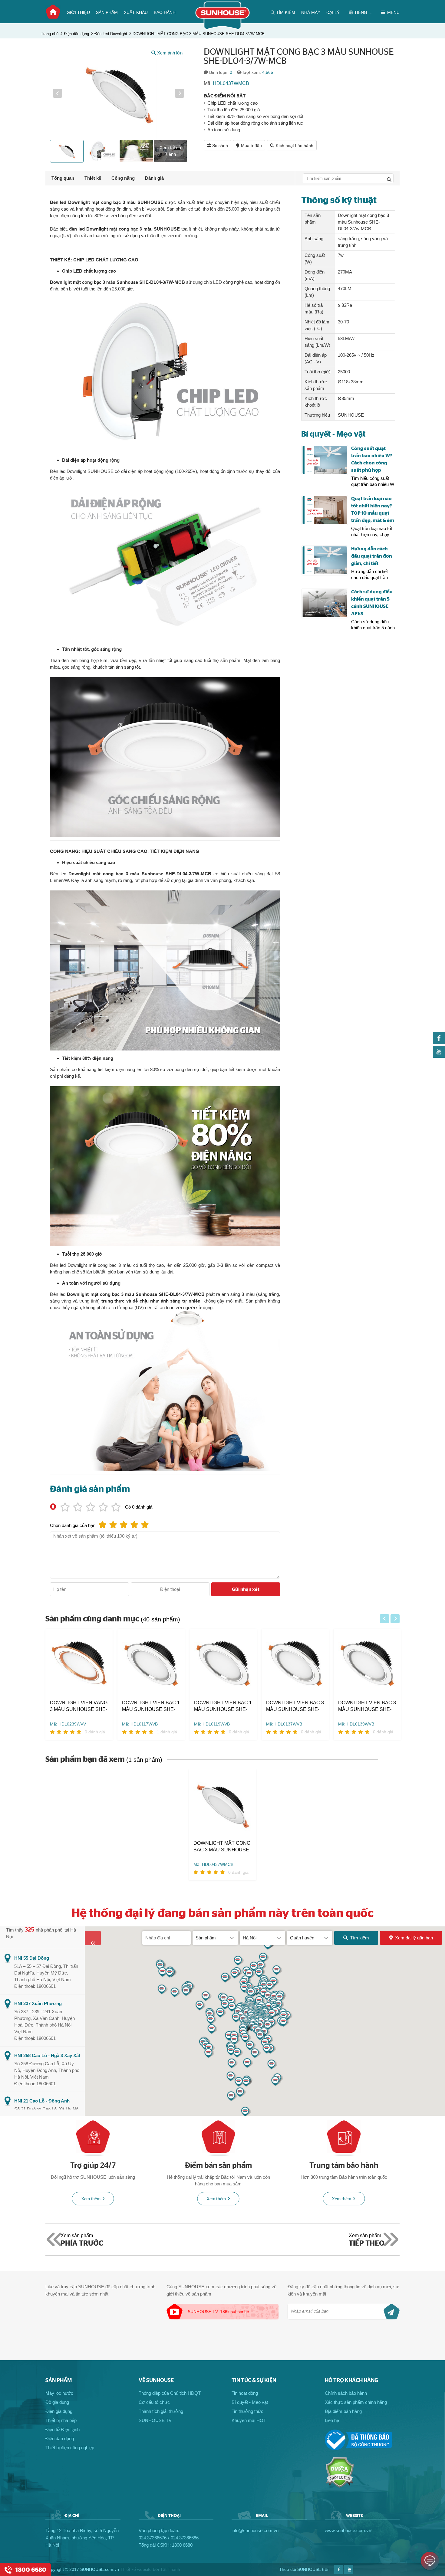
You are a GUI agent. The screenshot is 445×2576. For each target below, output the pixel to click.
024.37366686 (185, 2538)
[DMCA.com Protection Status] (340, 2486)
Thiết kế (93, 178)
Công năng (123, 178)
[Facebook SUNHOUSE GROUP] (439, 1042)
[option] (119, 93)
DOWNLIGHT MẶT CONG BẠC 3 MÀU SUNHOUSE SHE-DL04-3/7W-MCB (199, 34)
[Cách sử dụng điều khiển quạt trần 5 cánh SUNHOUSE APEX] (325, 603)
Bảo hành (165, 12)
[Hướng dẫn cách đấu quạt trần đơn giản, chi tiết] (325, 560)
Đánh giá (154, 178)
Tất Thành (170, 2569)
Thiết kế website (136, 2569)
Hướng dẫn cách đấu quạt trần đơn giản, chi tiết (372, 556)
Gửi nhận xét (246, 1589)
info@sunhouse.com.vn (255, 2530)
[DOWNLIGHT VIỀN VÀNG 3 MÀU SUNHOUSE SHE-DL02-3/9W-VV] (79, 1664)
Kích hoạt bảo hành (295, 146)
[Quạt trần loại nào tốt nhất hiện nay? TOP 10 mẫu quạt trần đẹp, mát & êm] (325, 510)
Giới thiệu (78, 12)
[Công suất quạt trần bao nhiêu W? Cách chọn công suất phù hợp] (325, 460)
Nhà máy (311, 12)
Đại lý (333, 12)
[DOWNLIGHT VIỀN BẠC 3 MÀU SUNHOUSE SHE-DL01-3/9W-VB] (367, 1664)
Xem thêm (91, 2199)
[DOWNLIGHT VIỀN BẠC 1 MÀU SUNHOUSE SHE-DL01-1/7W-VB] (151, 1664)
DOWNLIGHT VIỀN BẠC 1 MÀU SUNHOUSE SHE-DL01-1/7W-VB (151, 1706)
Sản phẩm (107, 12)
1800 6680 (182, 2545)
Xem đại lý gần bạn (414, 1938)
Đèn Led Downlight (111, 34)
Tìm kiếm (360, 1938)
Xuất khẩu (136, 12)
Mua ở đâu (251, 146)
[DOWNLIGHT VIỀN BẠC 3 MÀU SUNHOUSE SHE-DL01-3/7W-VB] (295, 1664)
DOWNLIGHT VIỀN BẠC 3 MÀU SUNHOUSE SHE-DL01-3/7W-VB (295, 1706)
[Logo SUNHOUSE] (223, 28)
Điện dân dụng (76, 34)
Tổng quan (63, 178)
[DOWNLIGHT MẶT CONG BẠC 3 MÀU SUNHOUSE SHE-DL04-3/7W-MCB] (222, 1805)
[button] (58, 93)
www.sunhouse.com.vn (348, 2530)
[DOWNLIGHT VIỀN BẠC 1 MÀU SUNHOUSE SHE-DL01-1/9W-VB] (223, 1664)
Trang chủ (53, 12)
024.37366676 (153, 2538)
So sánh (220, 146)
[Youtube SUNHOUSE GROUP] (439, 1056)
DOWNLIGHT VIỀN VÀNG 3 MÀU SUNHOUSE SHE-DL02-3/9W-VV (79, 1706)
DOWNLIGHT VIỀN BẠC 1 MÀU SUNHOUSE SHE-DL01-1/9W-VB (223, 1706)
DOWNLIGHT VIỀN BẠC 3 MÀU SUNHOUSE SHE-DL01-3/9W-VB (367, 1706)
